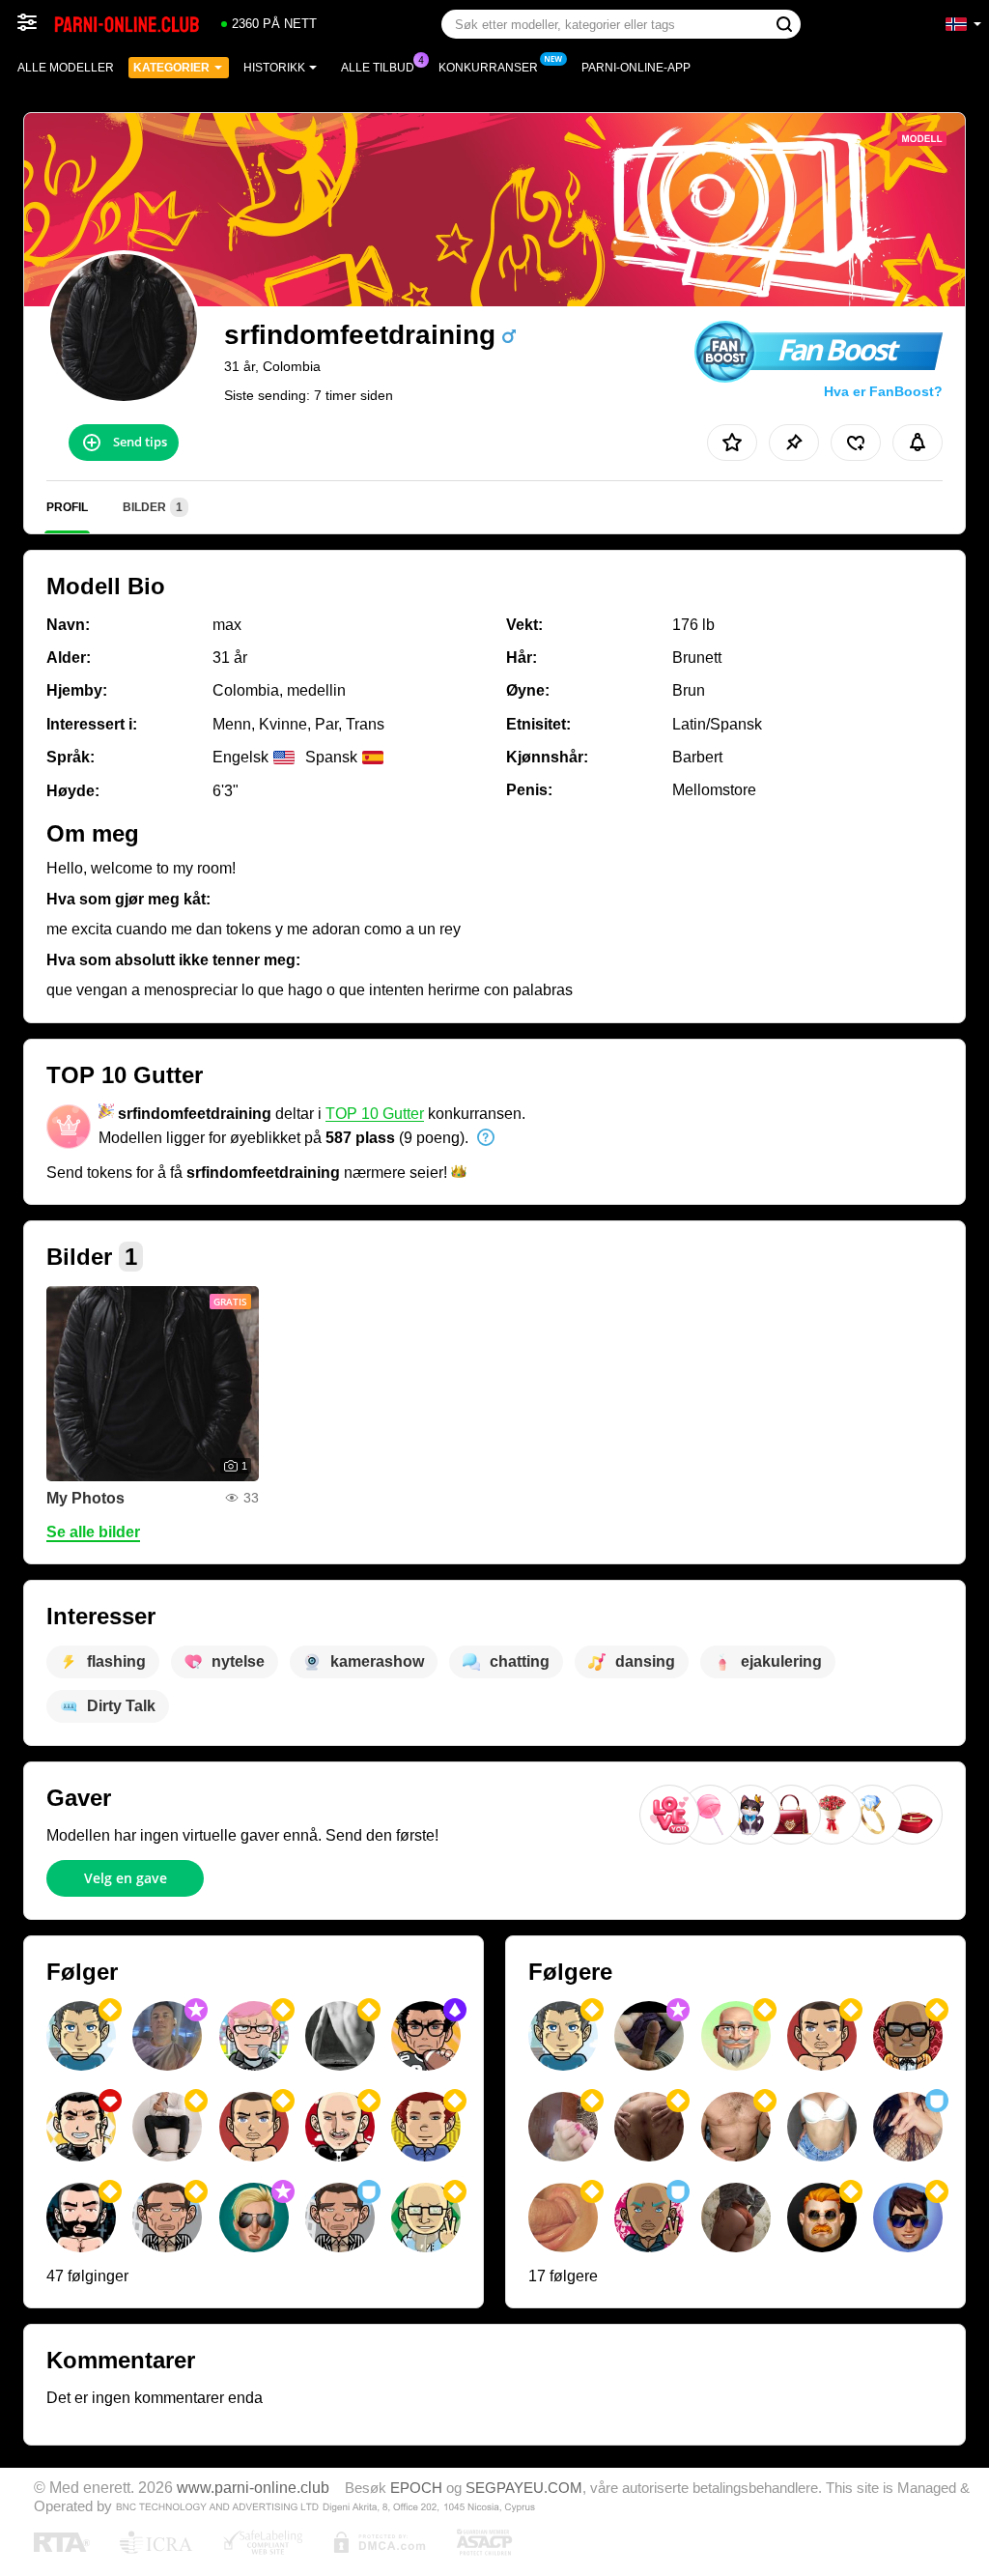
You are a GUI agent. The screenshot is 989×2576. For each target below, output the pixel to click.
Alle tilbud (378, 68)
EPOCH (416, 2488)
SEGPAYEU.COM (524, 2488)
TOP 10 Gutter (375, 1114)
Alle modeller (66, 68)
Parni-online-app (636, 68)
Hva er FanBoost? (883, 391)
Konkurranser (488, 68)
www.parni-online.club (253, 2487)
